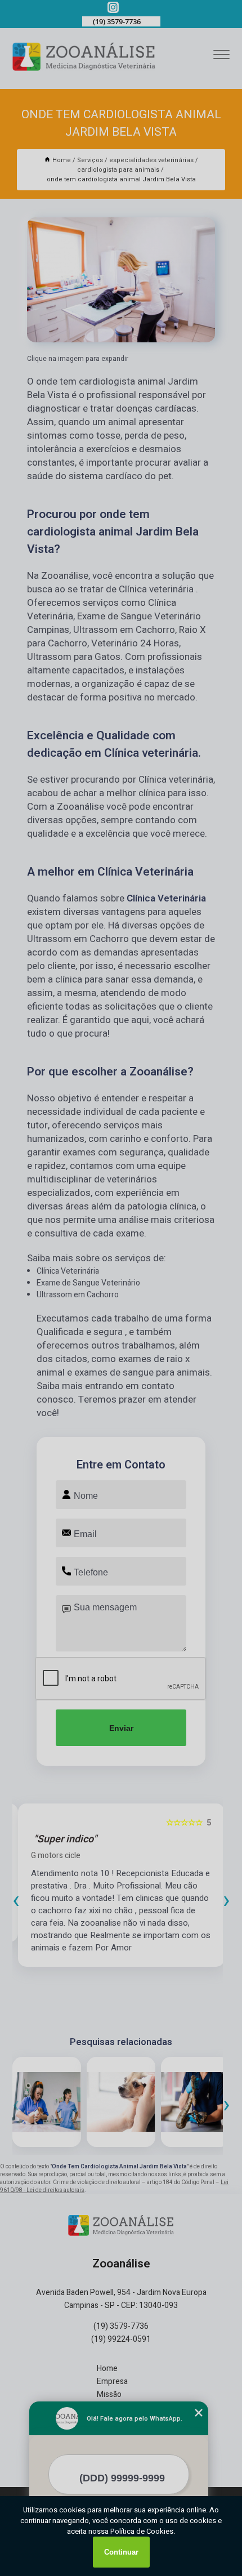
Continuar (121, 2552)
